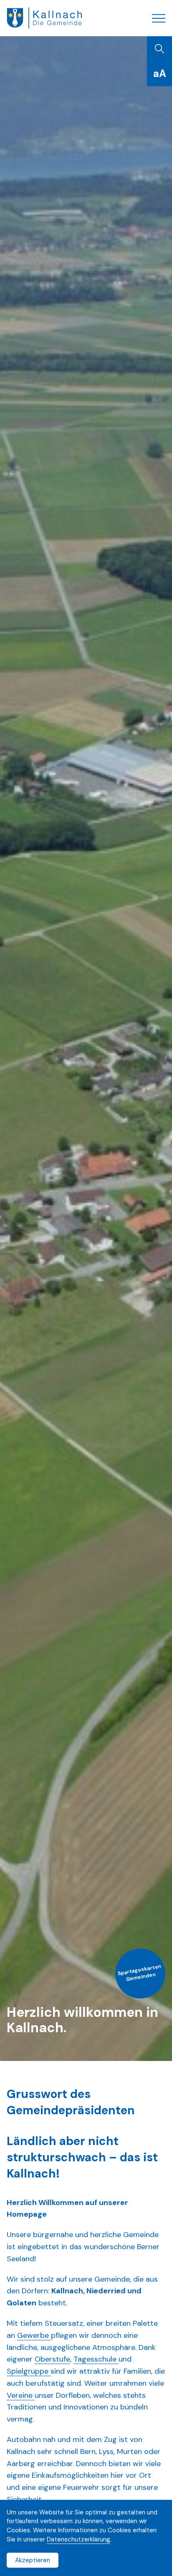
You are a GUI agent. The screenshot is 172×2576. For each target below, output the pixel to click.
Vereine (21, 2395)
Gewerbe (34, 2335)
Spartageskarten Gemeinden (140, 1973)
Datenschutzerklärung (78, 2539)
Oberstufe (52, 2359)
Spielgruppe (29, 2371)
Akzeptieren (33, 2560)
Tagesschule (96, 2359)
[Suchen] (159, 49)
